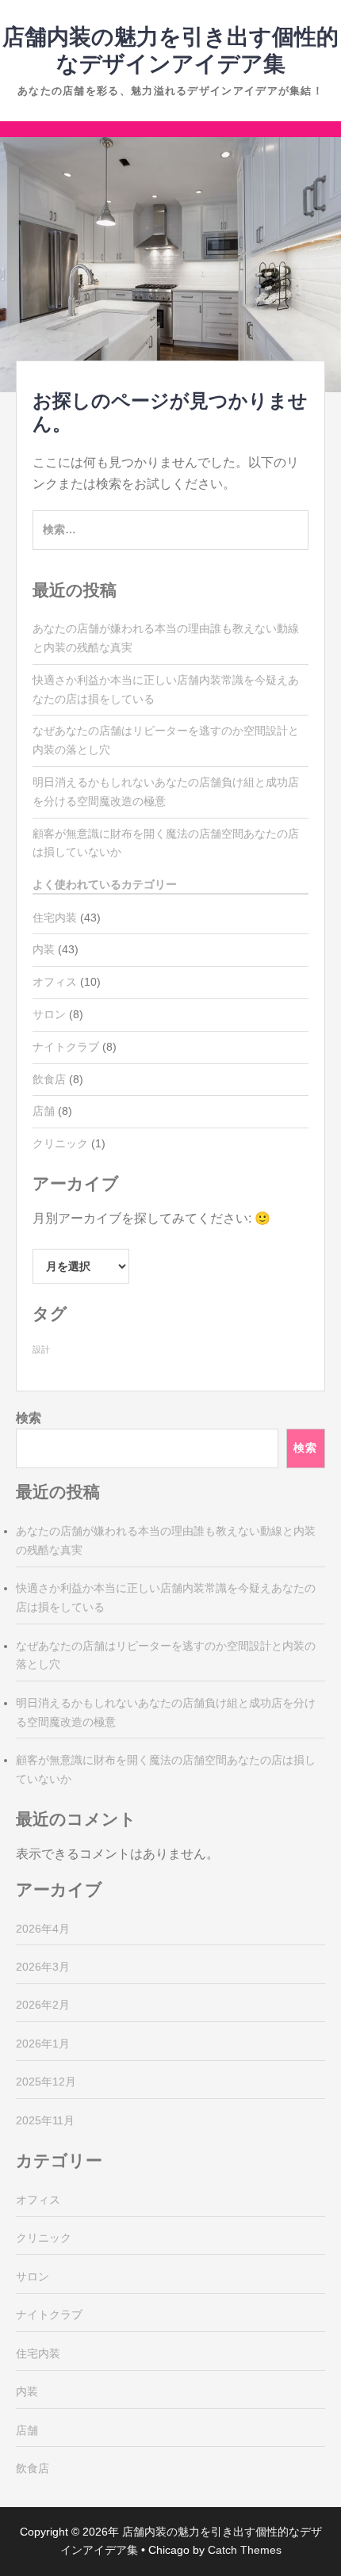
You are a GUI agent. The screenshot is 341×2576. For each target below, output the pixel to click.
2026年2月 (43, 2005)
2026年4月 (43, 1929)
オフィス (55, 982)
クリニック (60, 1143)
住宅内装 (55, 918)
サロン (49, 1014)
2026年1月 (43, 2044)
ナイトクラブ (66, 1047)
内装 (44, 949)
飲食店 (49, 1079)
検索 (29, 1418)
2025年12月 (46, 2082)
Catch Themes (245, 2550)
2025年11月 (45, 2120)
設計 (41, 1349)
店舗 (44, 1111)
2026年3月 (43, 1967)
